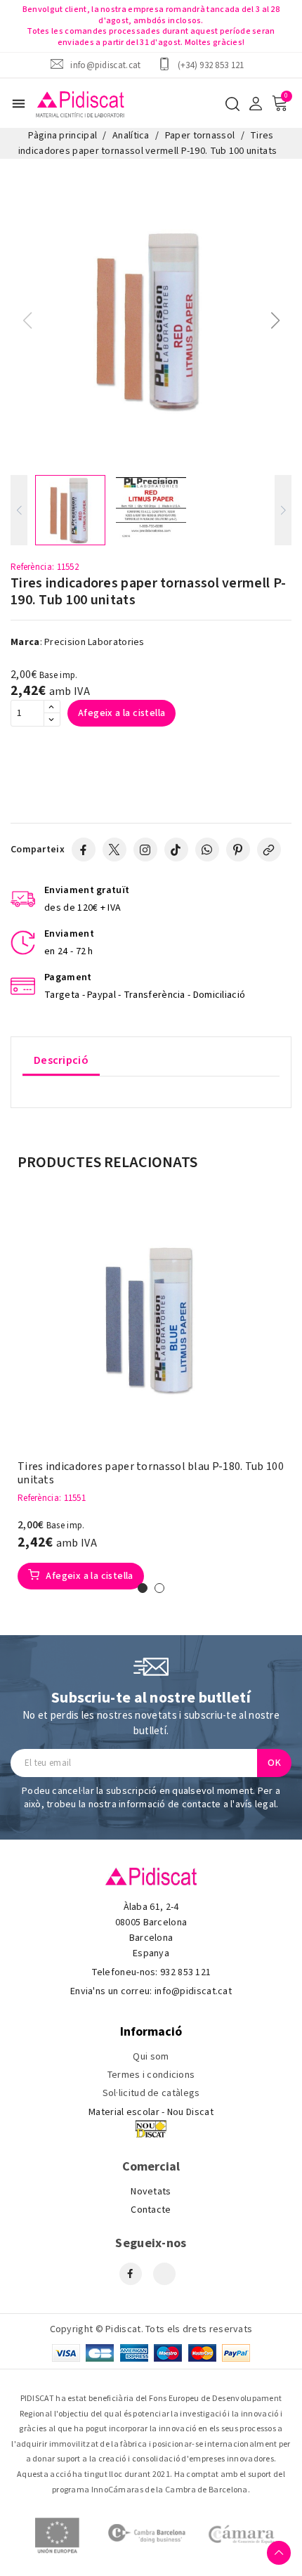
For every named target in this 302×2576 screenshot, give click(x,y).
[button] (275, 320)
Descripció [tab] (61, 1060)
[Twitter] (114, 850)
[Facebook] (84, 850)
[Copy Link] (269, 850)
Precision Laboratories (94, 642)
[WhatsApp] (207, 850)
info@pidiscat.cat (105, 65)
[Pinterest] (238, 850)
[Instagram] (145, 850)
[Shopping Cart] (280, 103)
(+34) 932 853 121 (211, 65)
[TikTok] (176, 850)
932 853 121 (185, 1972)
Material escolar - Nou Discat (151, 2112)
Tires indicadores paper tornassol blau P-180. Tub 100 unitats (151, 1474)
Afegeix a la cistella (122, 713)
